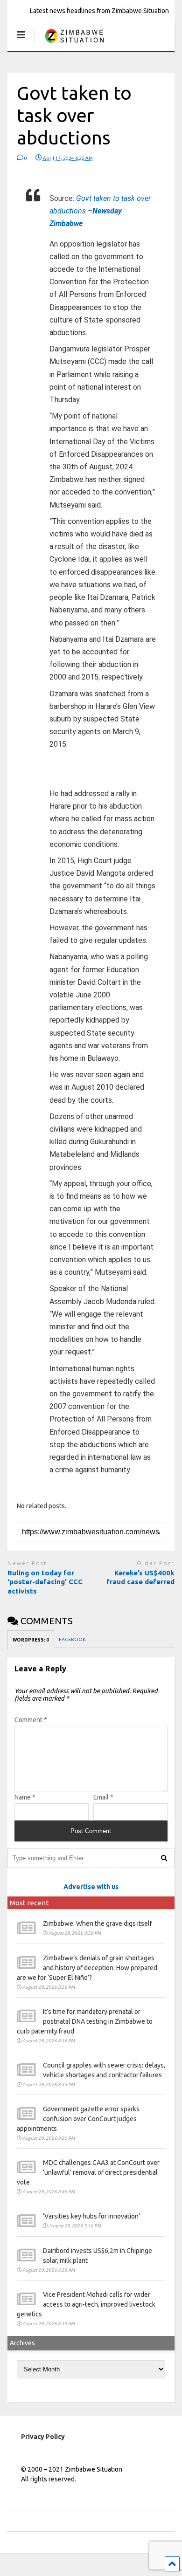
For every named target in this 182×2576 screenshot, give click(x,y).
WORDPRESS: (31, 1640)
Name (25, 1797)
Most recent (29, 1903)
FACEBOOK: (73, 1639)
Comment (31, 1720)
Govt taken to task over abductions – (100, 211)
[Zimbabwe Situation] (74, 44)
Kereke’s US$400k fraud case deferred (140, 1577)
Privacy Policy (43, 2437)
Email (103, 1797)
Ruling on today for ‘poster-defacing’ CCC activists (45, 1582)
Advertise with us (91, 1887)
